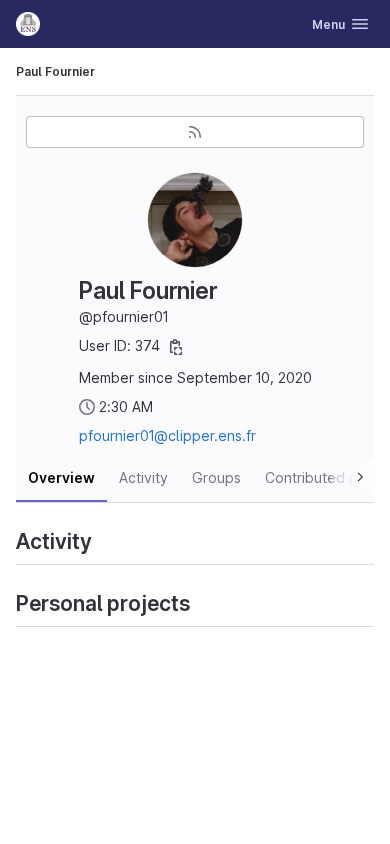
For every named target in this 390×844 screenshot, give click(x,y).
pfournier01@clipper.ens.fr (167, 435)
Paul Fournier (55, 71)
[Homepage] (28, 24)
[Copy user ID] (176, 347)
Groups (216, 477)
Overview (61, 477)
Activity (143, 477)
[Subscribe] (195, 132)
